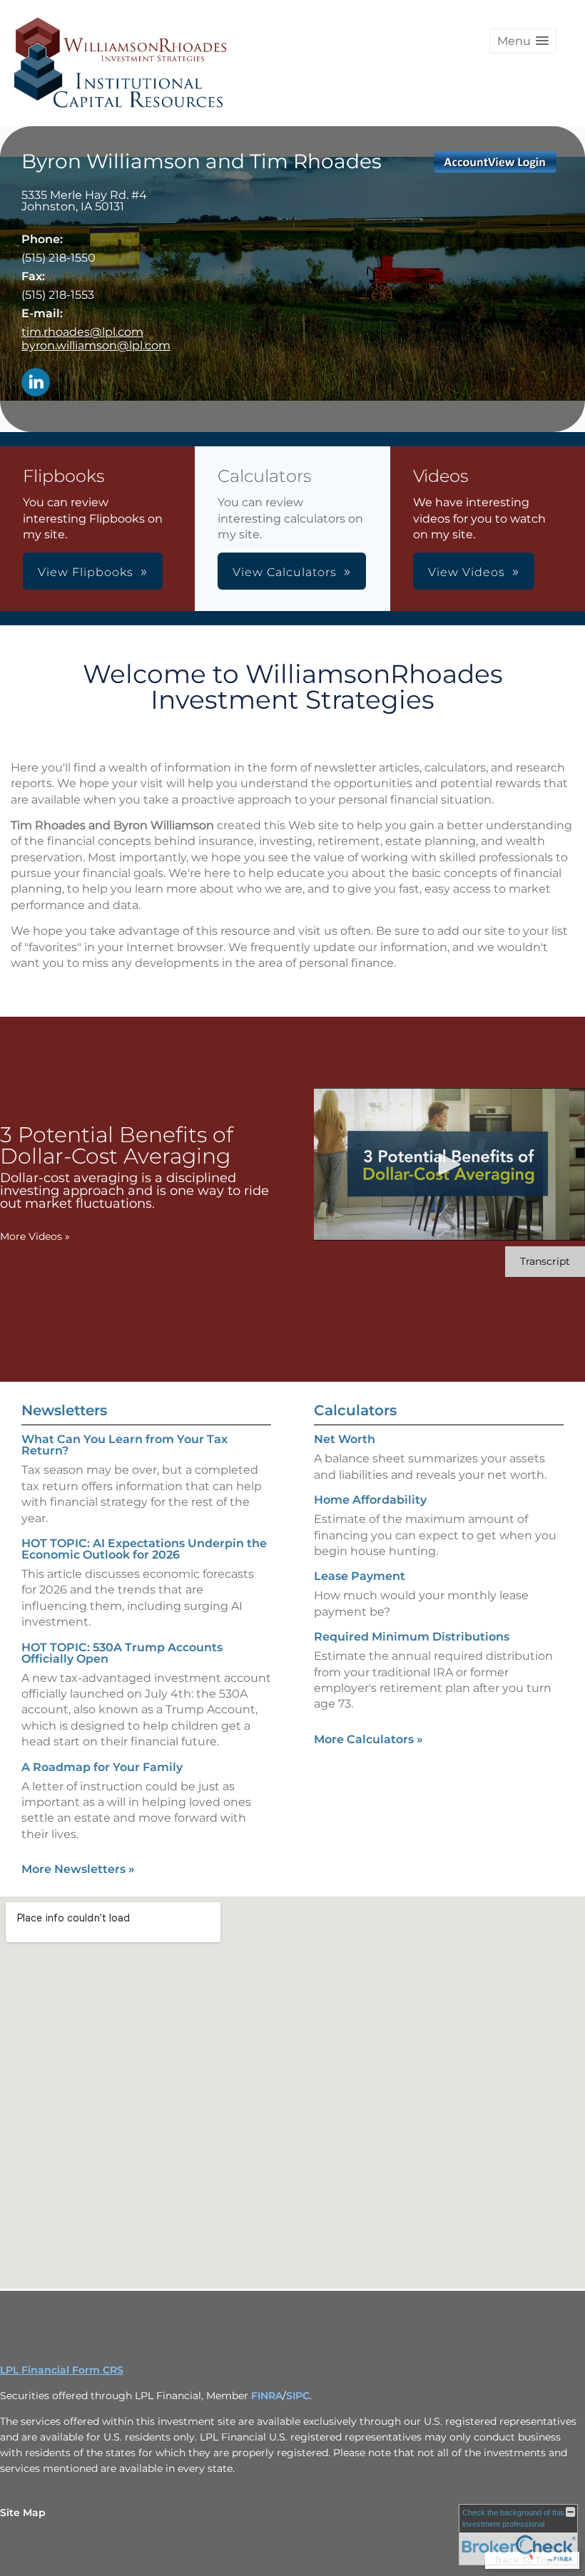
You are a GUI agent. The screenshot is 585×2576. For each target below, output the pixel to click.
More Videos (35, 1236)
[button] (523, 41)
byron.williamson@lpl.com (96, 345)
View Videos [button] (467, 572)
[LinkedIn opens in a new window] (36, 383)
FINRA (267, 2396)
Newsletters (64, 1410)
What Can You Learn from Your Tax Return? (124, 1445)
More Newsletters (78, 1869)
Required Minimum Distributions (412, 1637)
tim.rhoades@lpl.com (82, 332)
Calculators (355, 1410)
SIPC (298, 2396)
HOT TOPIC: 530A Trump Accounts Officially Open (122, 1653)
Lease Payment (360, 1576)
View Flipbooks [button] (86, 572)
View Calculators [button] (285, 572)
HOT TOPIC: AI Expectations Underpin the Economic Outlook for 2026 (144, 1549)
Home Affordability (370, 1500)
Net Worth (345, 1439)
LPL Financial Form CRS (62, 2370)
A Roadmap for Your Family (102, 1767)
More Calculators (368, 1739)
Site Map (23, 2513)
